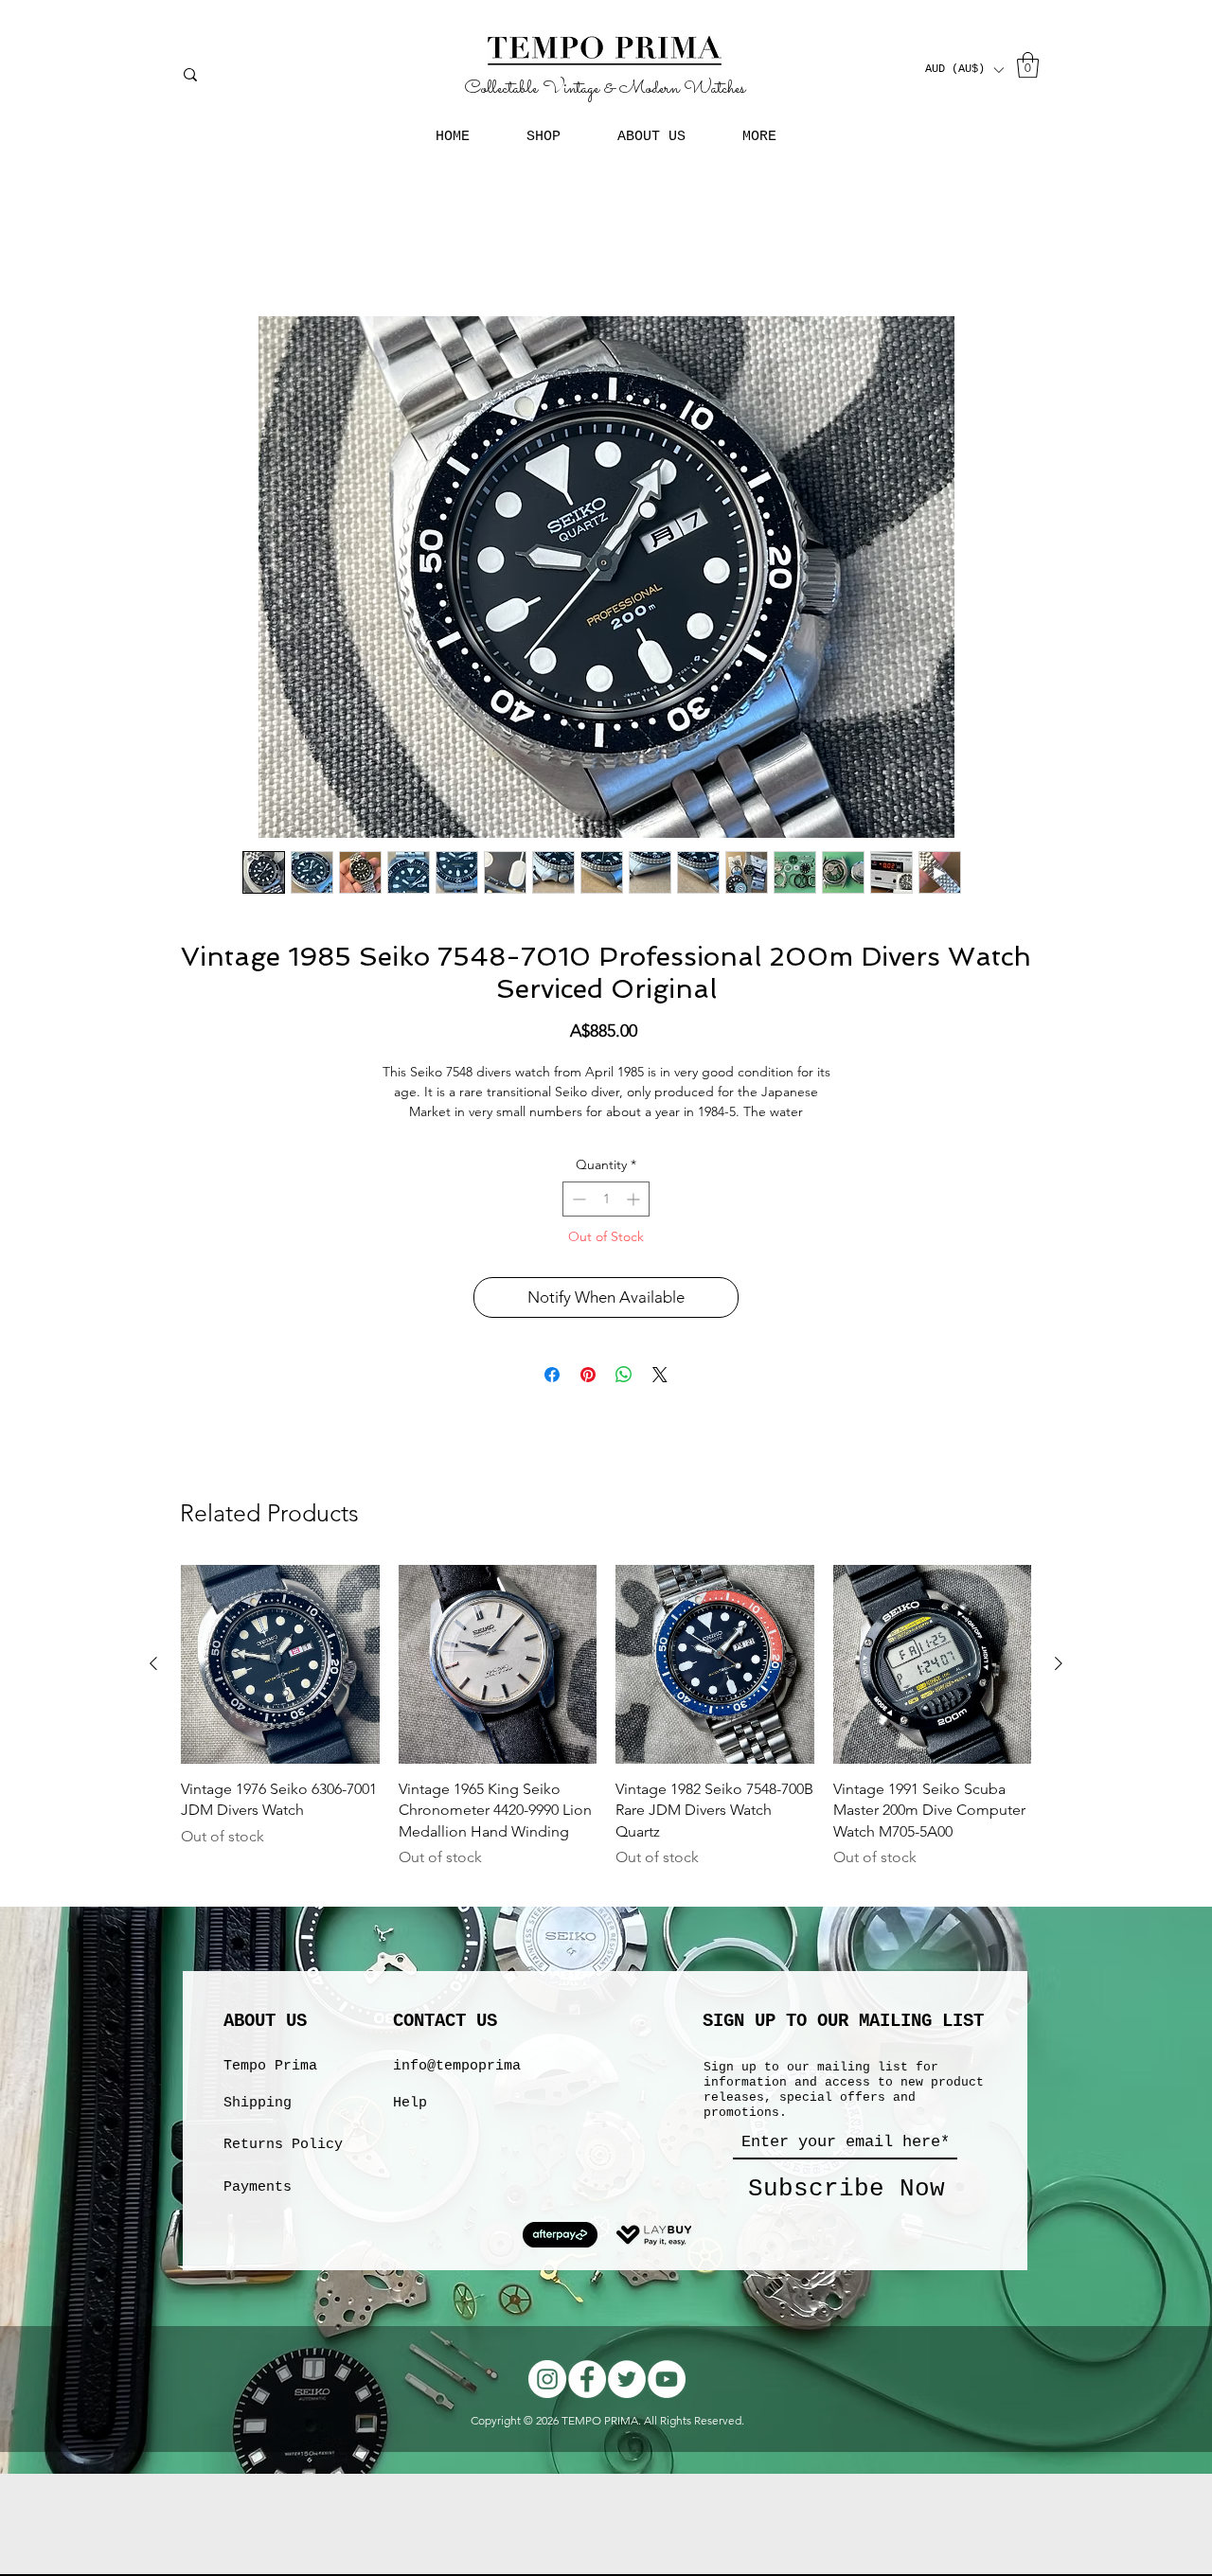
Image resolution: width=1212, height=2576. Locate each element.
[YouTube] (667, 2379)
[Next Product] (1059, 1663)
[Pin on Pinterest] (588, 1375)
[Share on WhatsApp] (624, 1375)
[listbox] (964, 70)
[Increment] (635, 1199)
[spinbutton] (606, 1199)
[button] (964, 70)
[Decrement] (577, 1199)
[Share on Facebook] (552, 1375)
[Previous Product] (153, 1663)
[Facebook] (587, 2379)
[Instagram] (547, 2379)
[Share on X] (660, 1375)
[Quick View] (280, 1664)
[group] (606, 1727)
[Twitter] (627, 2379)
